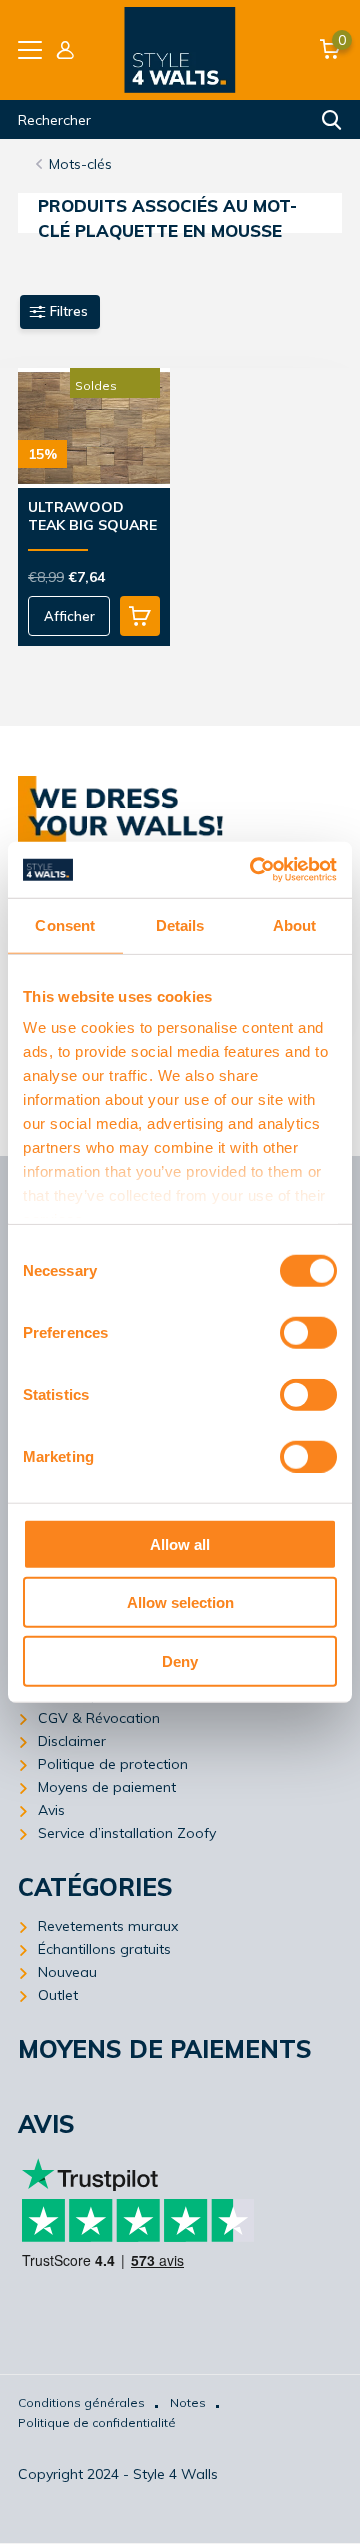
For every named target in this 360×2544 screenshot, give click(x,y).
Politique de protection (113, 1764)
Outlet (58, 1995)
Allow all (180, 1543)
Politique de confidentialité (97, 2422)
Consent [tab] (65, 924)
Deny (180, 1660)
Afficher (69, 616)
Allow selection (180, 1602)
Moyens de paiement (107, 1787)
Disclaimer (72, 1741)
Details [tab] (180, 924)
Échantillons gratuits (104, 1949)
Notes (188, 2402)
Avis (51, 1810)
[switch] (308, 1332)
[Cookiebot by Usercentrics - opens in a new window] (254, 870)
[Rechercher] (332, 120)
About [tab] (295, 924)
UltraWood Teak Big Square (92, 516)
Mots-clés (80, 164)
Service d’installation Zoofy (127, 1833)
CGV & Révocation (99, 1718)
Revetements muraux (108, 1926)
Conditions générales (81, 2402)
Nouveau (67, 1972)
